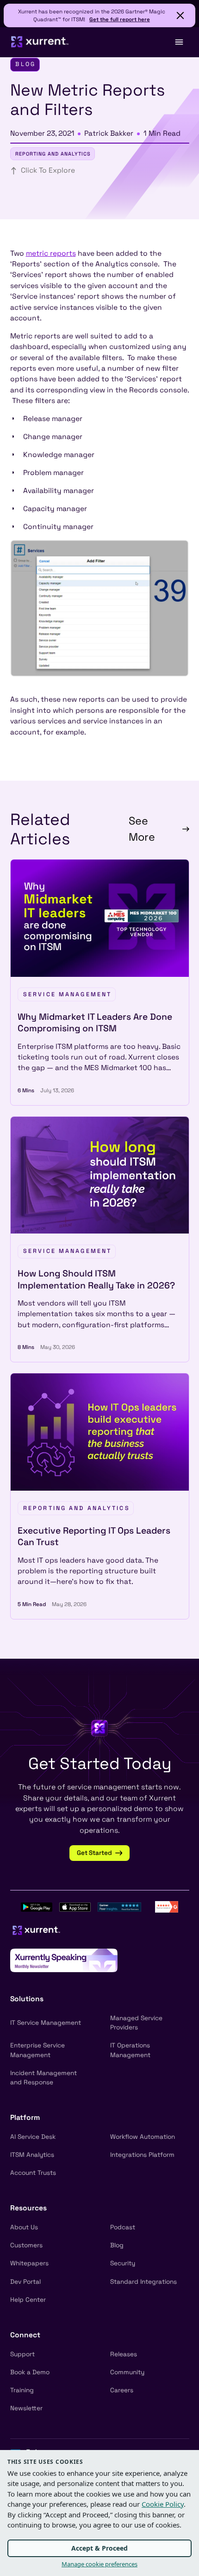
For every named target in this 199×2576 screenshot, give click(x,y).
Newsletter (26, 2408)
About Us (24, 2227)
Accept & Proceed (99, 2548)
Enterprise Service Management (37, 2050)
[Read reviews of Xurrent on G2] (167, 1906)
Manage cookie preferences (99, 2564)
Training (22, 2390)
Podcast (123, 2227)
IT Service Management (46, 2023)
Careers (122, 2390)
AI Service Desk (33, 2137)
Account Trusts (33, 2173)
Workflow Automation (143, 2137)
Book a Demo (30, 2372)
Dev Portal (25, 2282)
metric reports (51, 253)
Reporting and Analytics (53, 154)
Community (127, 2372)
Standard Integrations (143, 2282)
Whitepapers (29, 2263)
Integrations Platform (142, 2155)
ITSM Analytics (32, 2155)
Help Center (28, 2300)
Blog (117, 2245)
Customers (26, 2245)
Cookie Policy (163, 2504)
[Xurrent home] (40, 42)
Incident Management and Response (44, 2078)
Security (123, 2263)
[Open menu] (179, 42)
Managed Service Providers (136, 2023)
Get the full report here (120, 19)
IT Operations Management (130, 2050)
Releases (124, 2354)
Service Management (67, 994)
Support (22, 2354)
